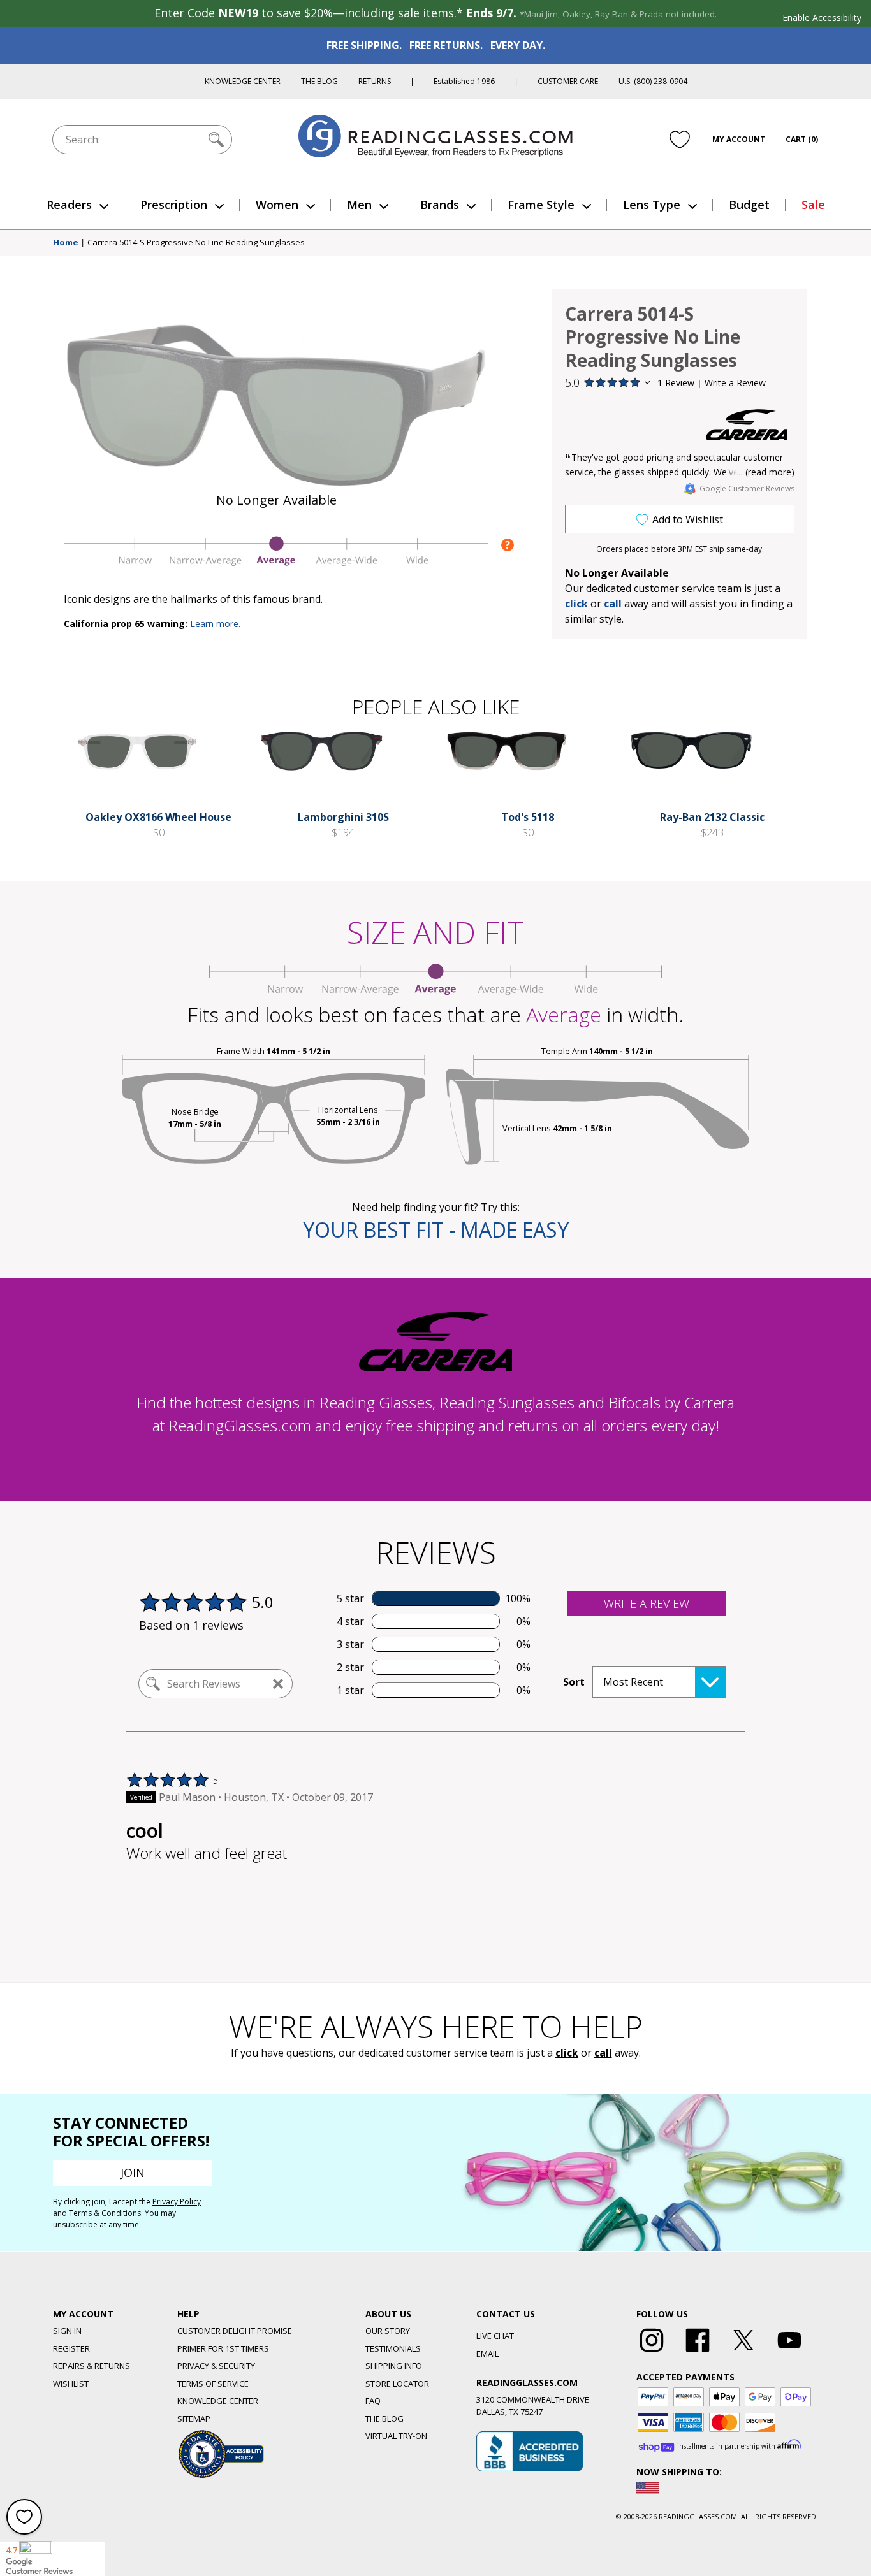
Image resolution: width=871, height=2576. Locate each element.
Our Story (388, 2331)
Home (66, 243)
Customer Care (568, 81)
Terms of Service (213, 2384)
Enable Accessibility (822, 18)
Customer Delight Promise (235, 2331)
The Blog (319, 81)
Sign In (67, 2331)
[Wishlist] (680, 140)
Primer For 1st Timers (223, 2348)
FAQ (373, 2401)
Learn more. (215, 624)
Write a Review (735, 383)
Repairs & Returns (91, 2366)
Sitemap (194, 2419)
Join (133, 2173)
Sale (813, 205)
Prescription (174, 205)
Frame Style (541, 205)
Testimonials (393, 2348)
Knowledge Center (243, 81)
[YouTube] (789, 2352)
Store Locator (397, 2384)
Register (71, 2348)
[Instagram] (652, 2352)
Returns (375, 81)
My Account (739, 139)
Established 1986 (464, 81)
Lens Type (652, 205)
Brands (440, 205)
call (613, 604)
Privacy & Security (216, 2366)
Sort (574, 1682)
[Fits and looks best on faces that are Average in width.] (276, 563)
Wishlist (71, 2384)
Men (359, 205)
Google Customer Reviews (747, 488)
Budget (749, 205)
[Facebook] (698, 2352)
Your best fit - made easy (436, 1230)
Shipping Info (394, 2366)
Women (277, 205)
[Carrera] (747, 425)
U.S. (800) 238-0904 (653, 81)
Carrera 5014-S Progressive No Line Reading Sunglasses (196, 243)
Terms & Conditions (105, 2213)
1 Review (676, 383)
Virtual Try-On (396, 2436)
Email (487, 2354)
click (567, 2053)
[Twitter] (743, 2352)
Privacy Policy (177, 2202)
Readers (69, 205)
